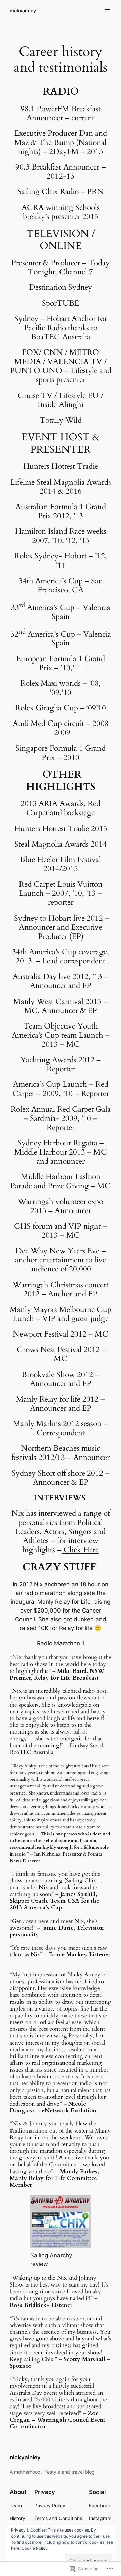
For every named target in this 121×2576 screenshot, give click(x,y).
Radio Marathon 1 (61, 1643)
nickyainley (23, 11)
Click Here (80, 1550)
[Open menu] (107, 11)
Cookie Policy (35, 2548)
